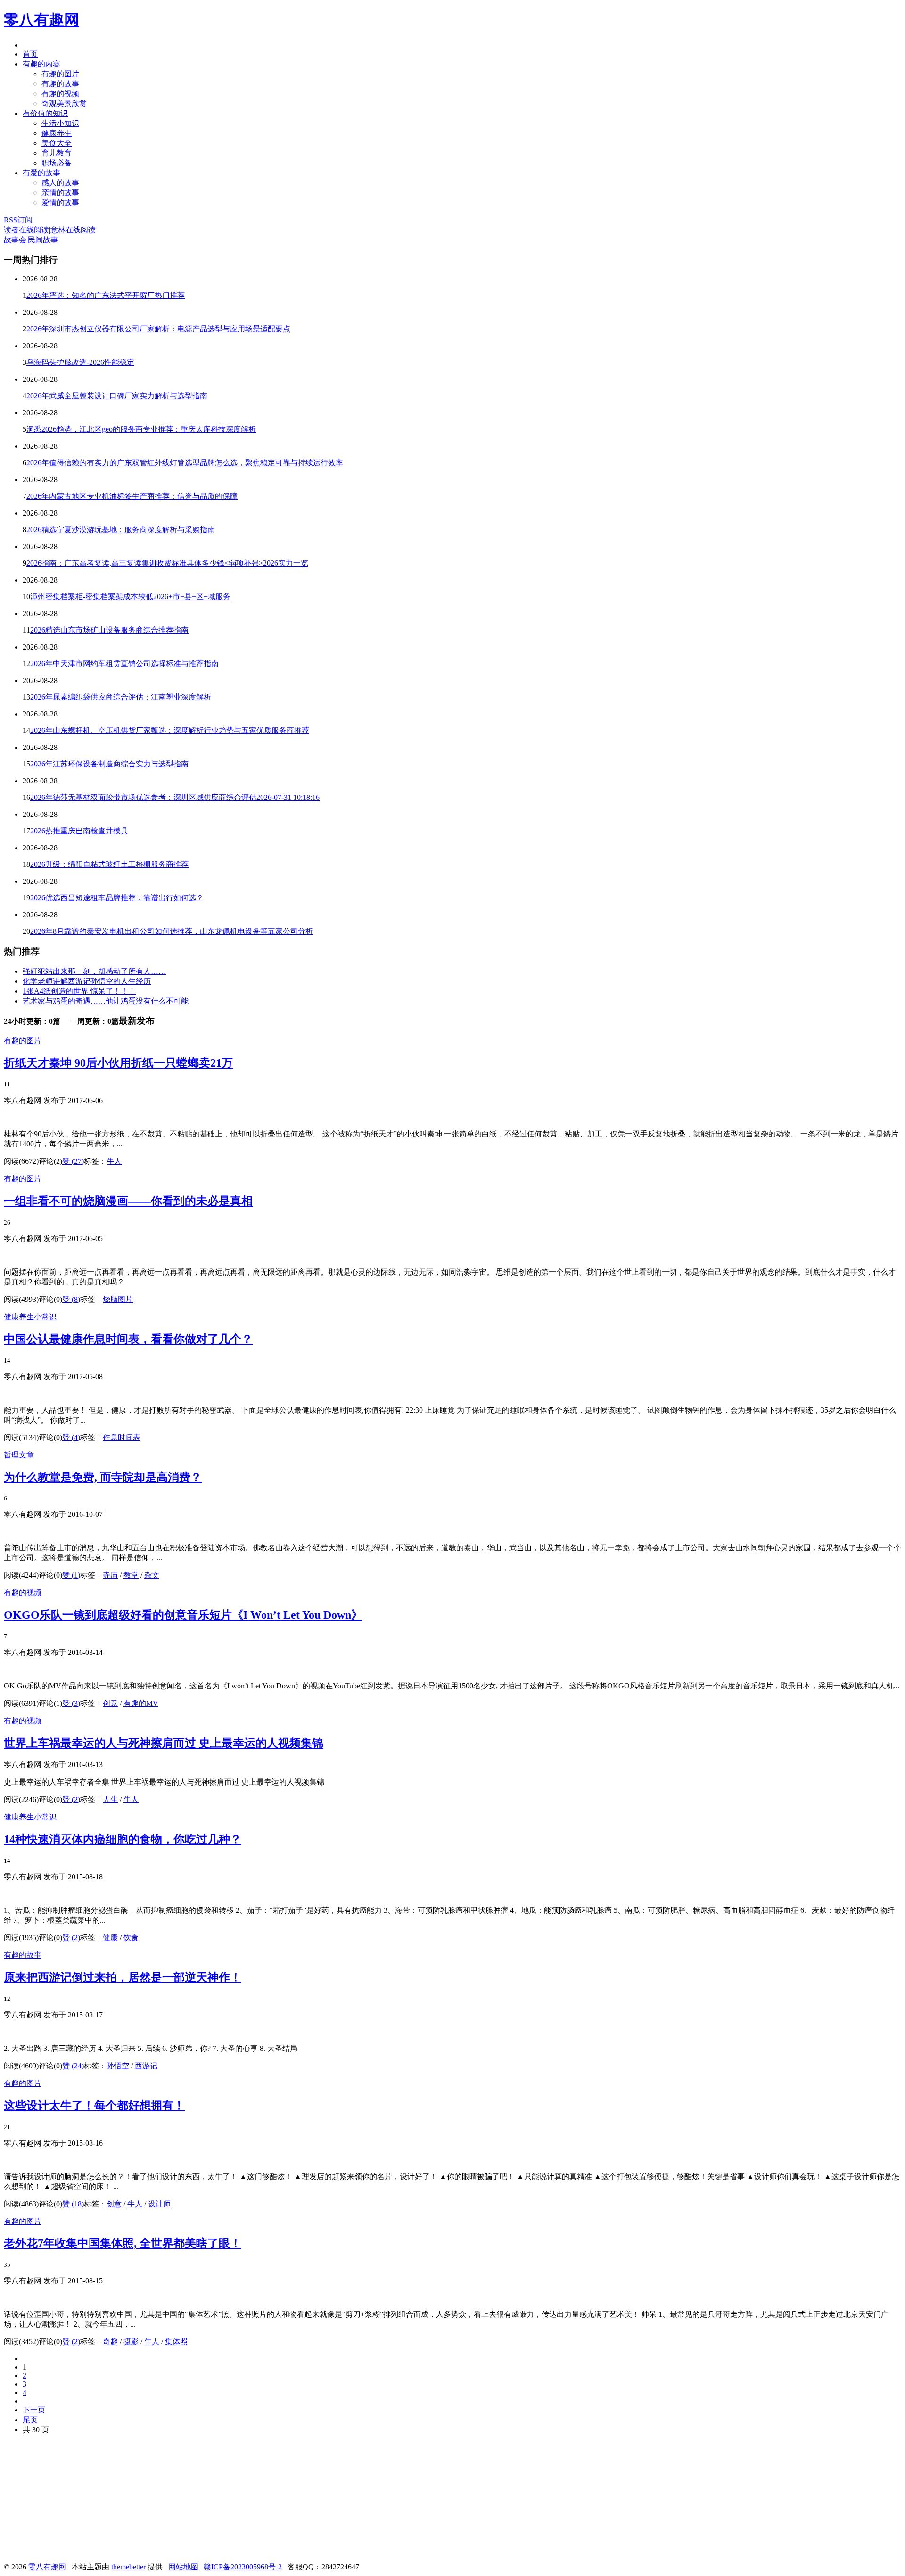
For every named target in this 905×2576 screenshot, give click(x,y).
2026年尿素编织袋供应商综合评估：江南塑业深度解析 (121, 697)
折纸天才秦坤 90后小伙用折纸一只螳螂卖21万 (118, 1063)
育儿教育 (57, 153)
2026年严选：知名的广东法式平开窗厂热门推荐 (106, 295)
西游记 (146, 2066)
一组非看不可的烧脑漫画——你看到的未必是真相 (128, 1201)
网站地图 (183, 2567)
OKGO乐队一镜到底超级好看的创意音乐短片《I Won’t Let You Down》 (183, 1615)
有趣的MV (141, 1703)
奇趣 (110, 2341)
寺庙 (110, 1575)
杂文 (152, 1575)
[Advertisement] (74, 2502)
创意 (110, 1703)
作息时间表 (122, 1437)
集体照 (176, 2341)
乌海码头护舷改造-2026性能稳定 (80, 362)
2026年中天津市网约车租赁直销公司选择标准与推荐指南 (124, 663)
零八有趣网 (41, 20)
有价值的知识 (45, 113)
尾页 (30, 2420)
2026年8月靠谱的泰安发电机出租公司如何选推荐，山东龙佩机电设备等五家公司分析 (172, 931)
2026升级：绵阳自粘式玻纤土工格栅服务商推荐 (109, 864)
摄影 (131, 2341)
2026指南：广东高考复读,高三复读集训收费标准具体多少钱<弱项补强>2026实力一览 (167, 563)
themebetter (128, 2567)
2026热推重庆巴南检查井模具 (79, 831)
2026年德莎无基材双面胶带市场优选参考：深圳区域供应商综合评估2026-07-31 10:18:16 (175, 797)
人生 (110, 1799)
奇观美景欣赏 (64, 103)
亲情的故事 (60, 193)
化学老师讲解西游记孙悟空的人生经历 (87, 981)
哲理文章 (19, 1455)
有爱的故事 (41, 173)
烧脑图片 (118, 1299)
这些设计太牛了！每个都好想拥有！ (94, 2106)
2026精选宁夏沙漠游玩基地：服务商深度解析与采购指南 (121, 530)
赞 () (73, 1161)
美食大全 (57, 143)
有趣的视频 (60, 94)
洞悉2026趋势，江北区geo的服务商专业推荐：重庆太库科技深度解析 (141, 429)
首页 (30, 54)
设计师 (159, 2204)
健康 (110, 1938)
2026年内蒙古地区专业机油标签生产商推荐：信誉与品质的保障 (132, 496)
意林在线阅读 (73, 230)
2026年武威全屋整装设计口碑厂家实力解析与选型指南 (117, 396)
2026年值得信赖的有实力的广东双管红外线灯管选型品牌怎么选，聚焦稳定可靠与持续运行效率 (185, 463)
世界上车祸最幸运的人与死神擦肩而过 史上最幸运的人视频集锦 (164, 1743)
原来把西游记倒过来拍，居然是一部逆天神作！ (123, 1977)
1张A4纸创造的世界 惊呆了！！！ (79, 991)
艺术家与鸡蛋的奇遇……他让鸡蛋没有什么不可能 (106, 1001)
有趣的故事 (60, 84)
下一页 (34, 2410)
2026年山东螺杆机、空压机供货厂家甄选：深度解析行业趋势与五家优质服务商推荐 (170, 730)
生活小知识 (60, 123)
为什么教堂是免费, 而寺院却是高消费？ (103, 1477)
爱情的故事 (60, 202)
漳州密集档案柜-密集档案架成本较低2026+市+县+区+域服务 (130, 597)
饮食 (131, 1938)
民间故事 (43, 240)
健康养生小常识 (30, 1317)
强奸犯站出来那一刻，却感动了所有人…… (94, 971)
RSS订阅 (18, 220)
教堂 (131, 1575)
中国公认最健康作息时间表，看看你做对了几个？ (128, 1339)
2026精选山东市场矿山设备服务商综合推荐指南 (109, 630)
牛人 (114, 1161)
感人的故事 (60, 183)
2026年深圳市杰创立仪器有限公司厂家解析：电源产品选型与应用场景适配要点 (158, 329)
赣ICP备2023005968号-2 (243, 2567)
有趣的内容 (41, 64)
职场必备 (57, 163)
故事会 (15, 240)
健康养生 (57, 133)
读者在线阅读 (26, 230)
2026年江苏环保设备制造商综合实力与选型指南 (109, 764)
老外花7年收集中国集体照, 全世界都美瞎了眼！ (123, 2243)
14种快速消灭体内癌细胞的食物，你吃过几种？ (123, 1839)
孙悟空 (118, 2066)
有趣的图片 (60, 74)
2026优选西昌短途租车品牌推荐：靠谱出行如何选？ (117, 898)
